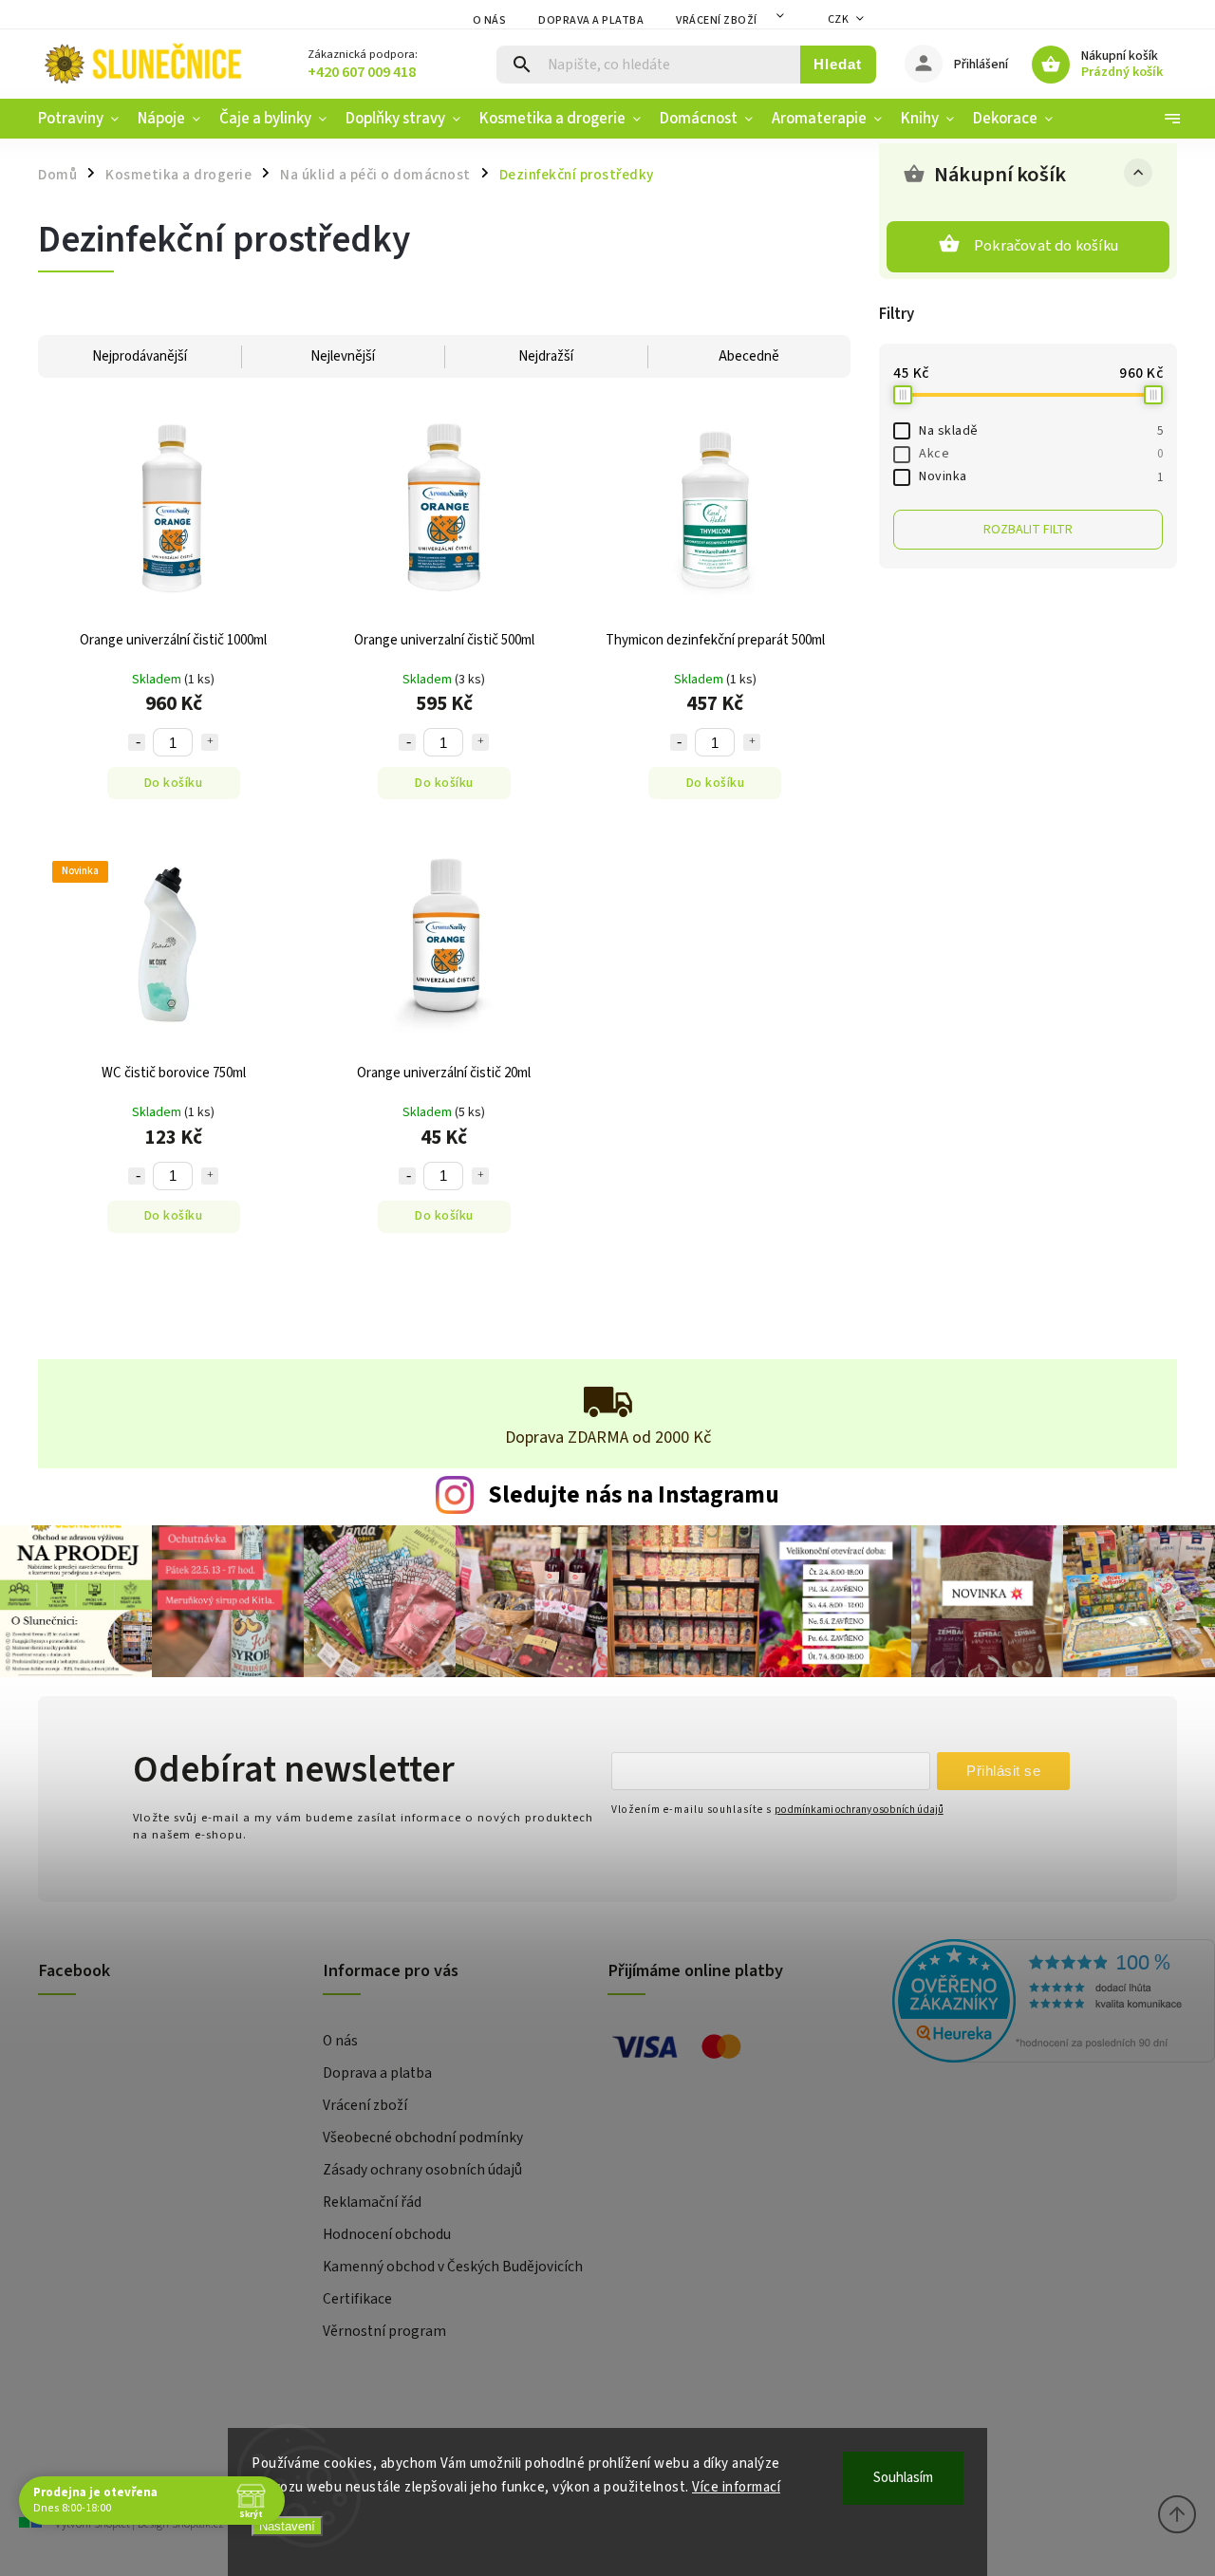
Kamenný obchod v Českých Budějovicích (453, 2267)
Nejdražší (546, 356)
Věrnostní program (384, 2331)
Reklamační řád (372, 2202)
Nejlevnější (343, 356)
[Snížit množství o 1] (137, 742)
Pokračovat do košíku (1046, 246)
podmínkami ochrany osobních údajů (859, 1810)
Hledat (838, 64)
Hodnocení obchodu (387, 2234)
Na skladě (1041, 431)
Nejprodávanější (140, 356)
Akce (1041, 454)
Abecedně (749, 356)
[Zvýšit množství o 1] (210, 742)
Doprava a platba (591, 20)
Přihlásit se (1003, 1771)
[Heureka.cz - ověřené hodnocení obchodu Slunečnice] (1028, 2004)
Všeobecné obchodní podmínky (423, 2137)
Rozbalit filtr (1028, 530)
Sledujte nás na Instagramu (634, 1495)
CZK (839, 19)
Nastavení (287, 2526)
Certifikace (357, 2299)
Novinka (1041, 476)
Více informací (736, 2487)
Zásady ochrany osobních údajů (422, 2170)
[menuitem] (83, 119)
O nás (490, 20)
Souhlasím (903, 2478)
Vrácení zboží (717, 20)
